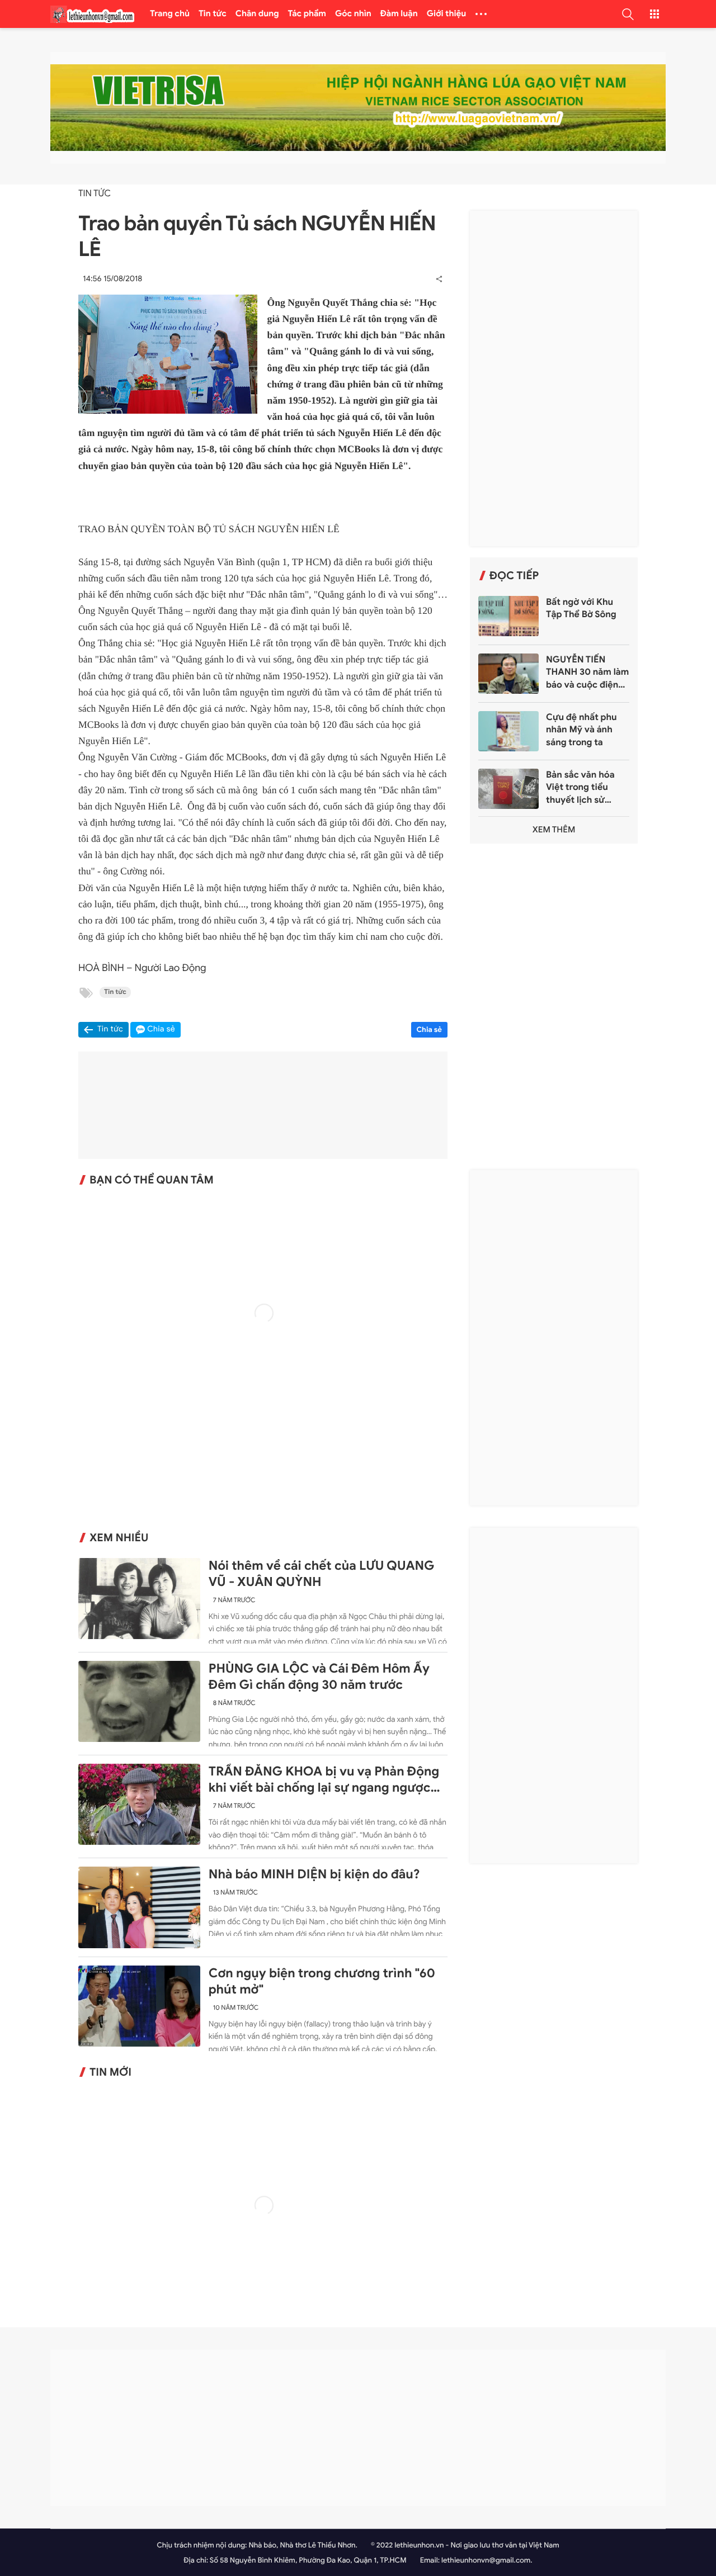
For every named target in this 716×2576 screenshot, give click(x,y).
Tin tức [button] (110, 1029)
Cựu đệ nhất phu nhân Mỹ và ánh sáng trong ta (581, 730)
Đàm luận (399, 14)
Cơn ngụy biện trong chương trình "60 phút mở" (322, 1981)
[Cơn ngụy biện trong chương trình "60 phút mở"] (139, 2006)
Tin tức (213, 14)
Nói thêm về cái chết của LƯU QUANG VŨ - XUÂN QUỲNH (322, 1574)
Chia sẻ (430, 1029)
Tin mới (110, 2072)
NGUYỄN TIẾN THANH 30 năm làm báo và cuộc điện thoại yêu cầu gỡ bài (587, 673)
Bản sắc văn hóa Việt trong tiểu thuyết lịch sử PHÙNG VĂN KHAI (585, 788)
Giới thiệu (447, 14)
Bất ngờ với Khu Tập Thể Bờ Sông (581, 608)
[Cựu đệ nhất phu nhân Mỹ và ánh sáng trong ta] (508, 731)
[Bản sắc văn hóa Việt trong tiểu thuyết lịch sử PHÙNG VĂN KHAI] (508, 789)
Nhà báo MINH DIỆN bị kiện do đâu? (314, 1874)
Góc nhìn (353, 14)
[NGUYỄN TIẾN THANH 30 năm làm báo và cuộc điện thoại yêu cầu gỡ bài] (508, 674)
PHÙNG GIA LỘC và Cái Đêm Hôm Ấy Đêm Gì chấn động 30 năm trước (319, 1677)
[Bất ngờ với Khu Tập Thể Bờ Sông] (508, 616)
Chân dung (257, 14)
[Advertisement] (554, 378)
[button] (628, 14)
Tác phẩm (307, 14)
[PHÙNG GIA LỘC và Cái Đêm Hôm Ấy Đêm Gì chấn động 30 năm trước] (139, 1701)
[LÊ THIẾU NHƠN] (92, 14)
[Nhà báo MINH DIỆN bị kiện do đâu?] (139, 1907)
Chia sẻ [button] (161, 1029)
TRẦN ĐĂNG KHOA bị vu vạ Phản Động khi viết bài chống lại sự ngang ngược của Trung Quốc (324, 1780)
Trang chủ (170, 14)
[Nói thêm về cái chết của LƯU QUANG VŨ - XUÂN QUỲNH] (139, 1599)
